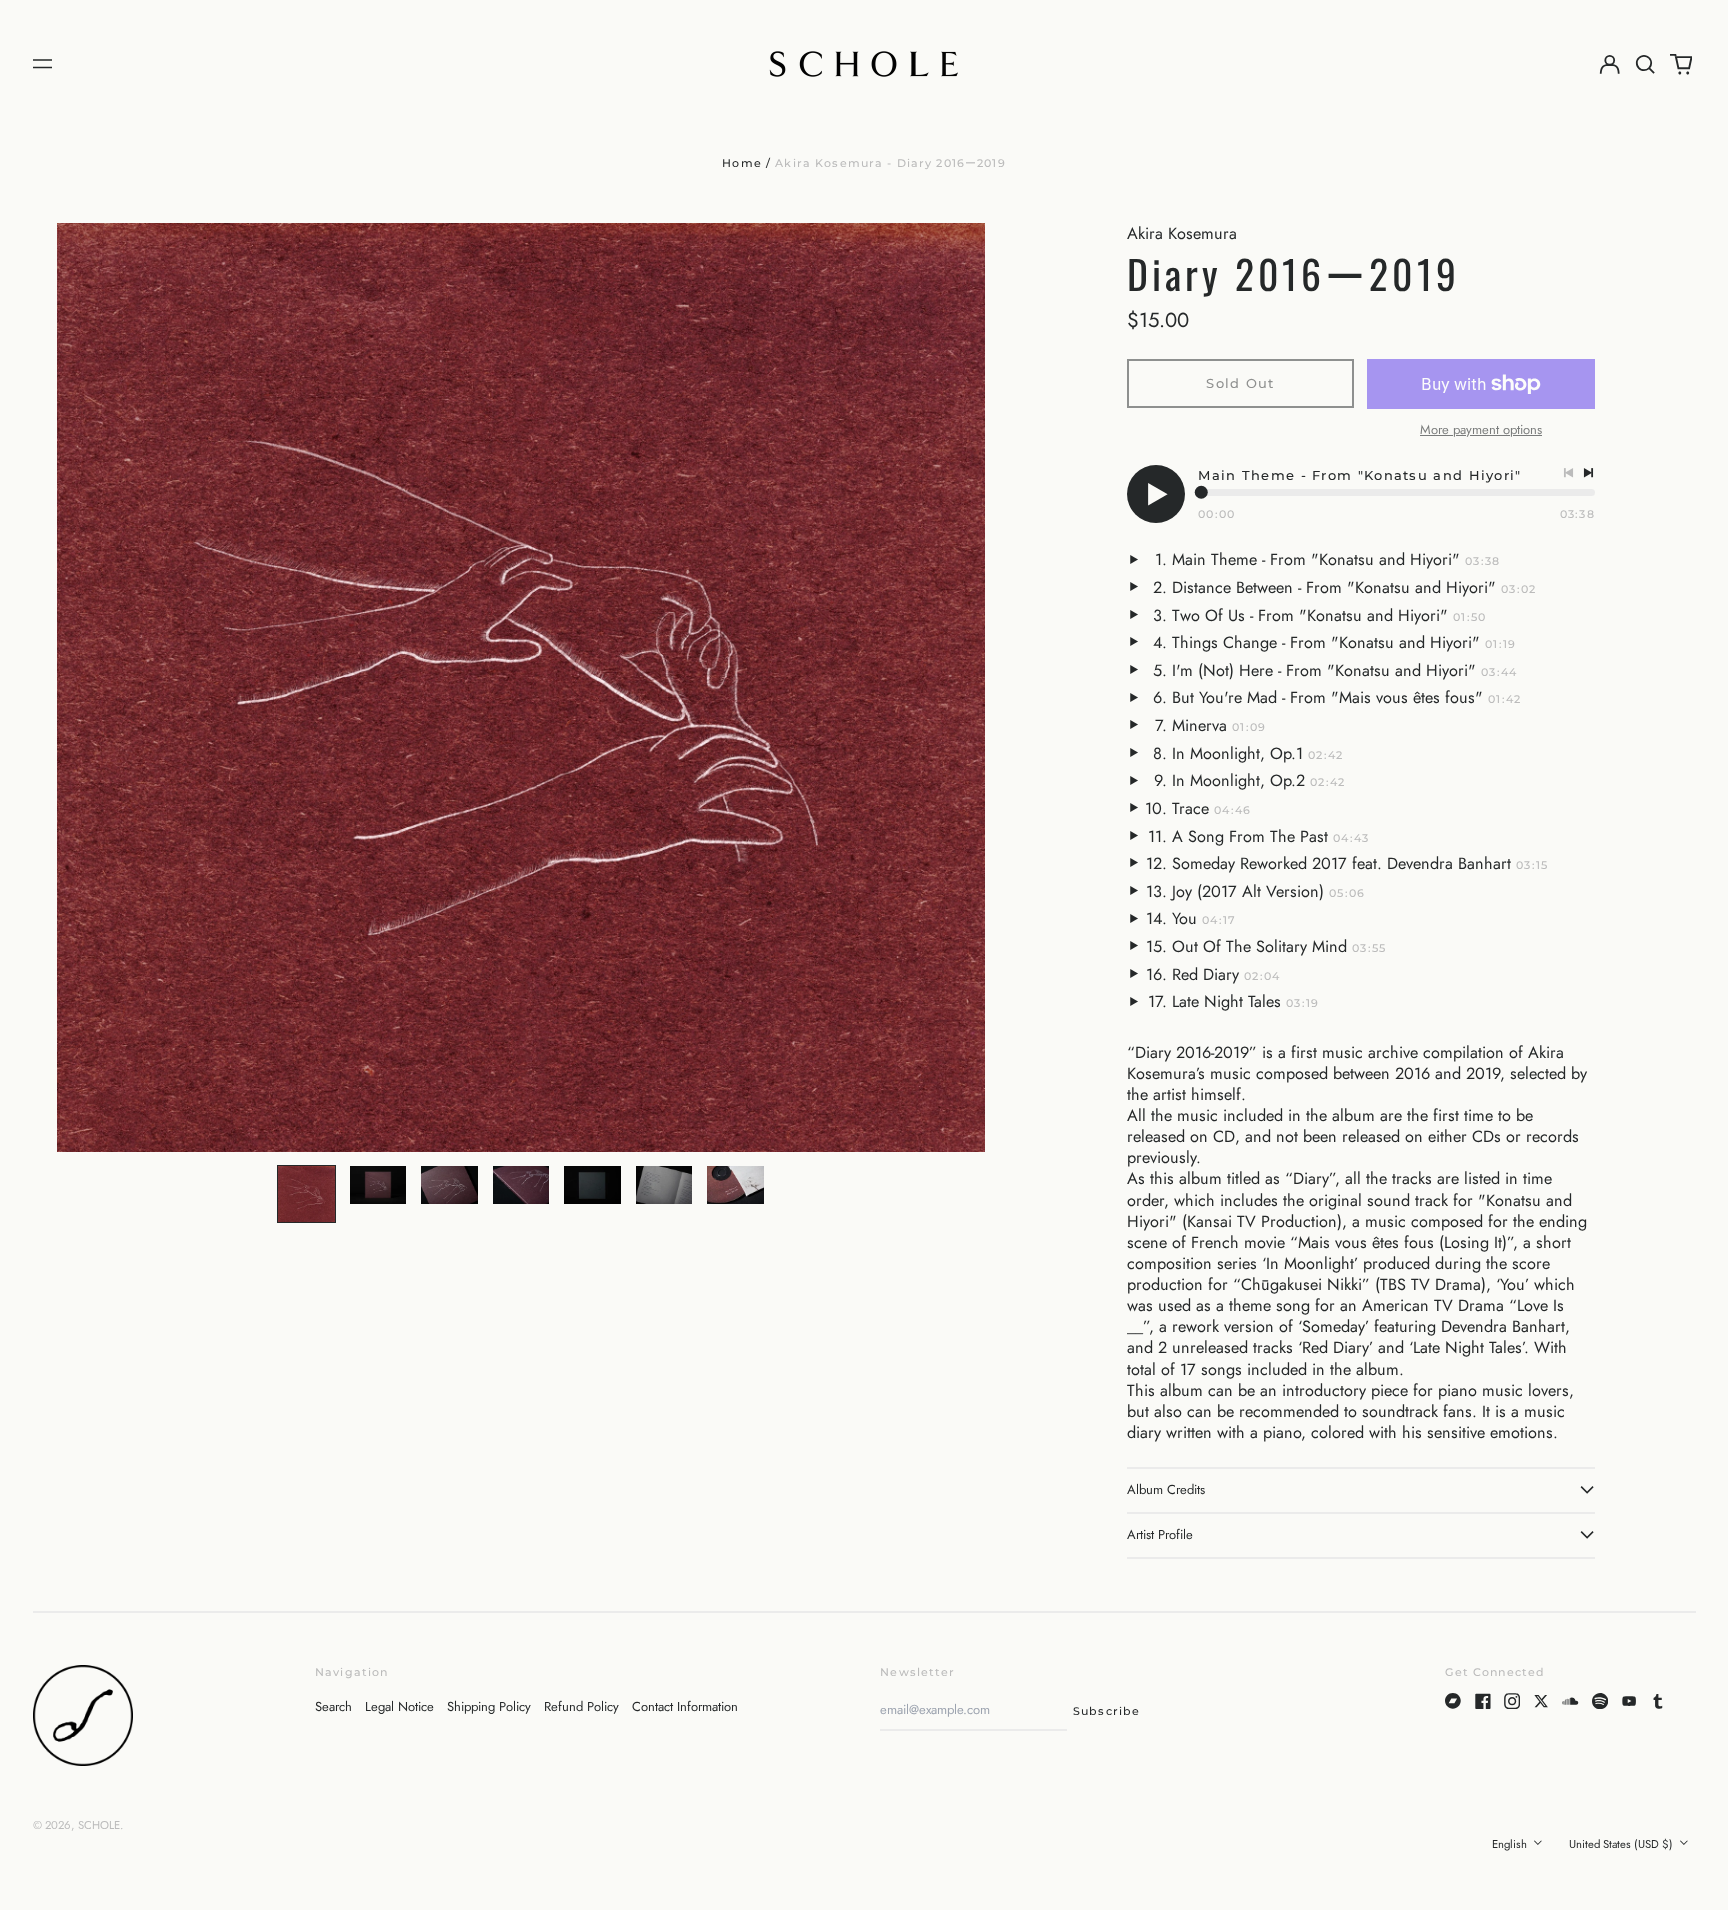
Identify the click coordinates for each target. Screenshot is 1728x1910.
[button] (1645, 63)
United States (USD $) (1622, 1844)
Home (742, 163)
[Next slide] (959, 687)
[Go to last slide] (83, 687)
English (1511, 1844)
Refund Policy (581, 1706)
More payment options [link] (1481, 430)
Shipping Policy (489, 1706)
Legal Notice (399, 1706)
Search (333, 1706)
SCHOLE (99, 1825)
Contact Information (685, 1706)
